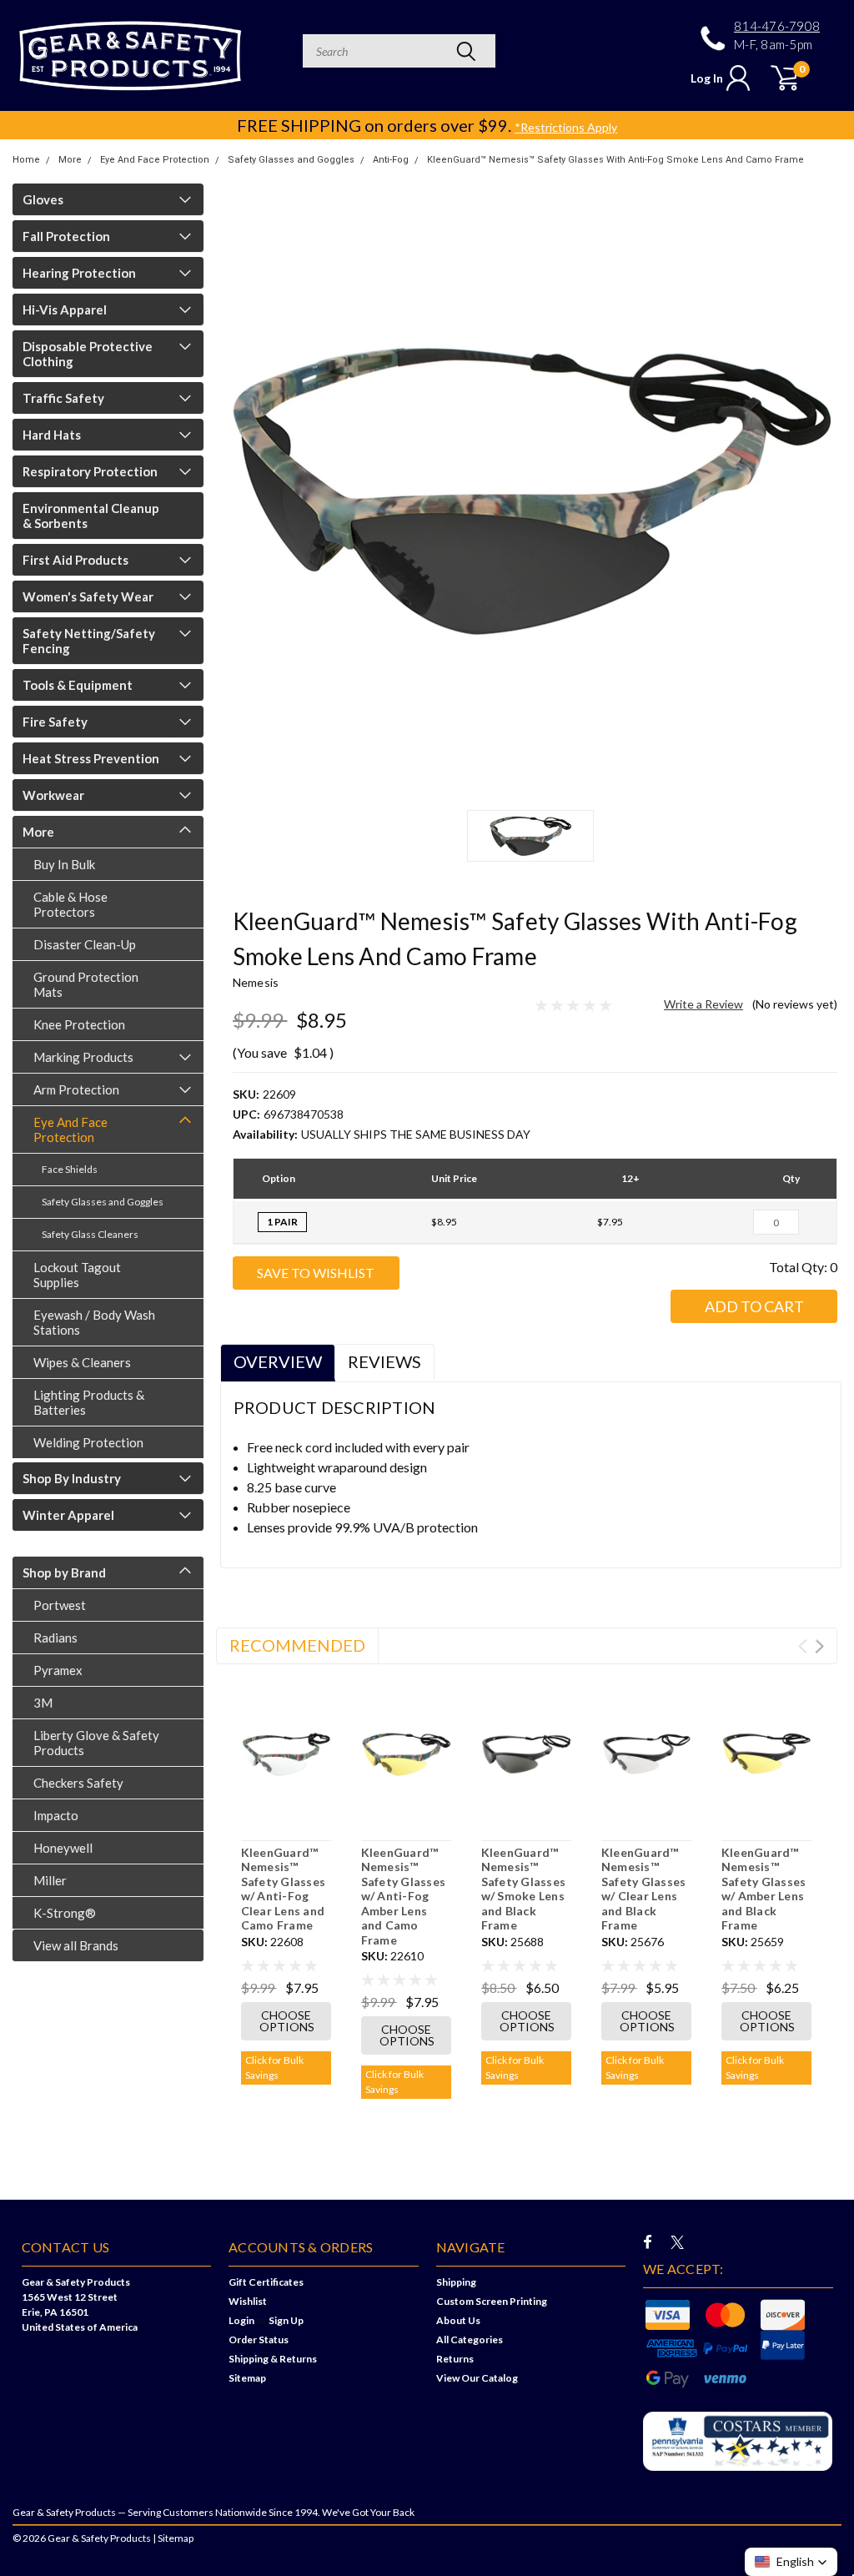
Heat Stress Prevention (91, 758)
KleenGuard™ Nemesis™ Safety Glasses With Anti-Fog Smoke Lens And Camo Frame (615, 160)
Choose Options (287, 2021)
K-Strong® (65, 1913)
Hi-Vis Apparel (65, 309)
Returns (455, 2359)
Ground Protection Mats (86, 984)
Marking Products (83, 1057)
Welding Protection (88, 1442)
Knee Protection (79, 1024)
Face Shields (70, 1169)
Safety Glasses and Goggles (291, 160)
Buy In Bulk (64, 864)
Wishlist (248, 2301)
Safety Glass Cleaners (90, 1234)
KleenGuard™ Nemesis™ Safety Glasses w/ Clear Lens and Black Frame (644, 1889)
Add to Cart (754, 1306)
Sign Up (286, 2320)
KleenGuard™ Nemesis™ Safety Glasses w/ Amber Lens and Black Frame (764, 1889)
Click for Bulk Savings (274, 2068)
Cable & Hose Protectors (70, 904)
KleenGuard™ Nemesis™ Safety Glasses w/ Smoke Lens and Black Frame (524, 1889)
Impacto (56, 1815)
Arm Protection (76, 1089)
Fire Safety (55, 722)
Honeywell (63, 1848)
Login (241, 2320)
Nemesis (256, 982)
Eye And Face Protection (155, 160)
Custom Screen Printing (492, 2301)
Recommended (297, 1645)
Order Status (259, 2340)
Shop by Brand (64, 1572)
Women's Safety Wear (88, 596)
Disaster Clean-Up (85, 944)
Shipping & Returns (273, 2359)
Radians (55, 1638)
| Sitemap (173, 2538)
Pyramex (58, 1670)
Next (819, 1646)
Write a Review (703, 1004)
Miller (50, 1880)
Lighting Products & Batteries (89, 1402)
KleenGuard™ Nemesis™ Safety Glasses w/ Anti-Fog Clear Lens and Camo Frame (284, 1889)
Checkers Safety (78, 1783)
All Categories (470, 2340)
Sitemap (247, 2378)
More (70, 160)
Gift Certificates (266, 2282)
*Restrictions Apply (566, 127)
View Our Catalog (477, 2378)
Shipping (456, 2282)
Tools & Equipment (78, 685)
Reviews (384, 1361)
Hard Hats (52, 435)
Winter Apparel (68, 1515)
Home (26, 160)
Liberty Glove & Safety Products (96, 1743)
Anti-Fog (391, 160)
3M (43, 1703)
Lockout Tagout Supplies (77, 1275)
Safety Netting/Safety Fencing (89, 641)
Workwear (53, 795)
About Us (458, 2320)
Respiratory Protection (90, 471)
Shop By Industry (72, 1478)
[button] (791, 2562)
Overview (278, 1361)
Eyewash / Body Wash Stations (94, 1322)
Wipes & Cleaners (82, 1362)
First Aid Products (75, 560)
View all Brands (76, 1945)
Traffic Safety (63, 398)
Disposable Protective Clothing (88, 354)
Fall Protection (66, 236)
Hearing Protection (79, 273)
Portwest (60, 1605)
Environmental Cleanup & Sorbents (91, 516)
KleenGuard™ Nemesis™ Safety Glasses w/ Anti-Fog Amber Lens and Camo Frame (404, 1896)
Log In (707, 78)
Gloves (43, 199)
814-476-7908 (777, 26)
